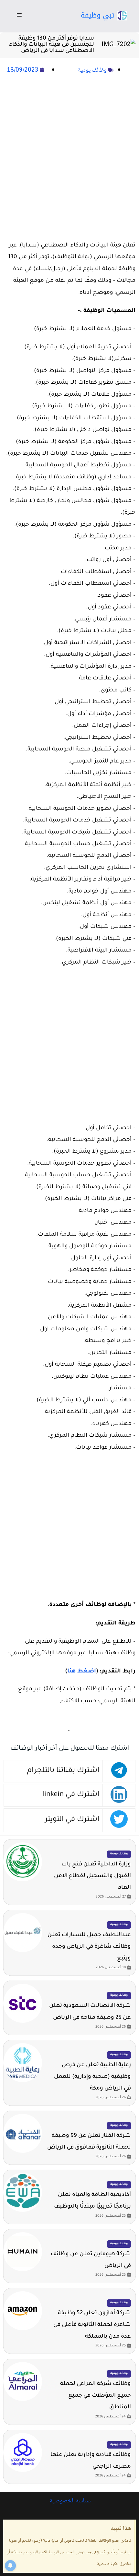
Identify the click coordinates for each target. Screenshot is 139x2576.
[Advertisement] (69, 158)
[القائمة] (19, 16)
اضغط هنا (82, 1672)
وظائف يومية (92, 70)
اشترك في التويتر (72, 1820)
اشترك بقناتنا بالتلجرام (63, 1771)
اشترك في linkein (71, 1795)
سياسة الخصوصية (69, 2501)
